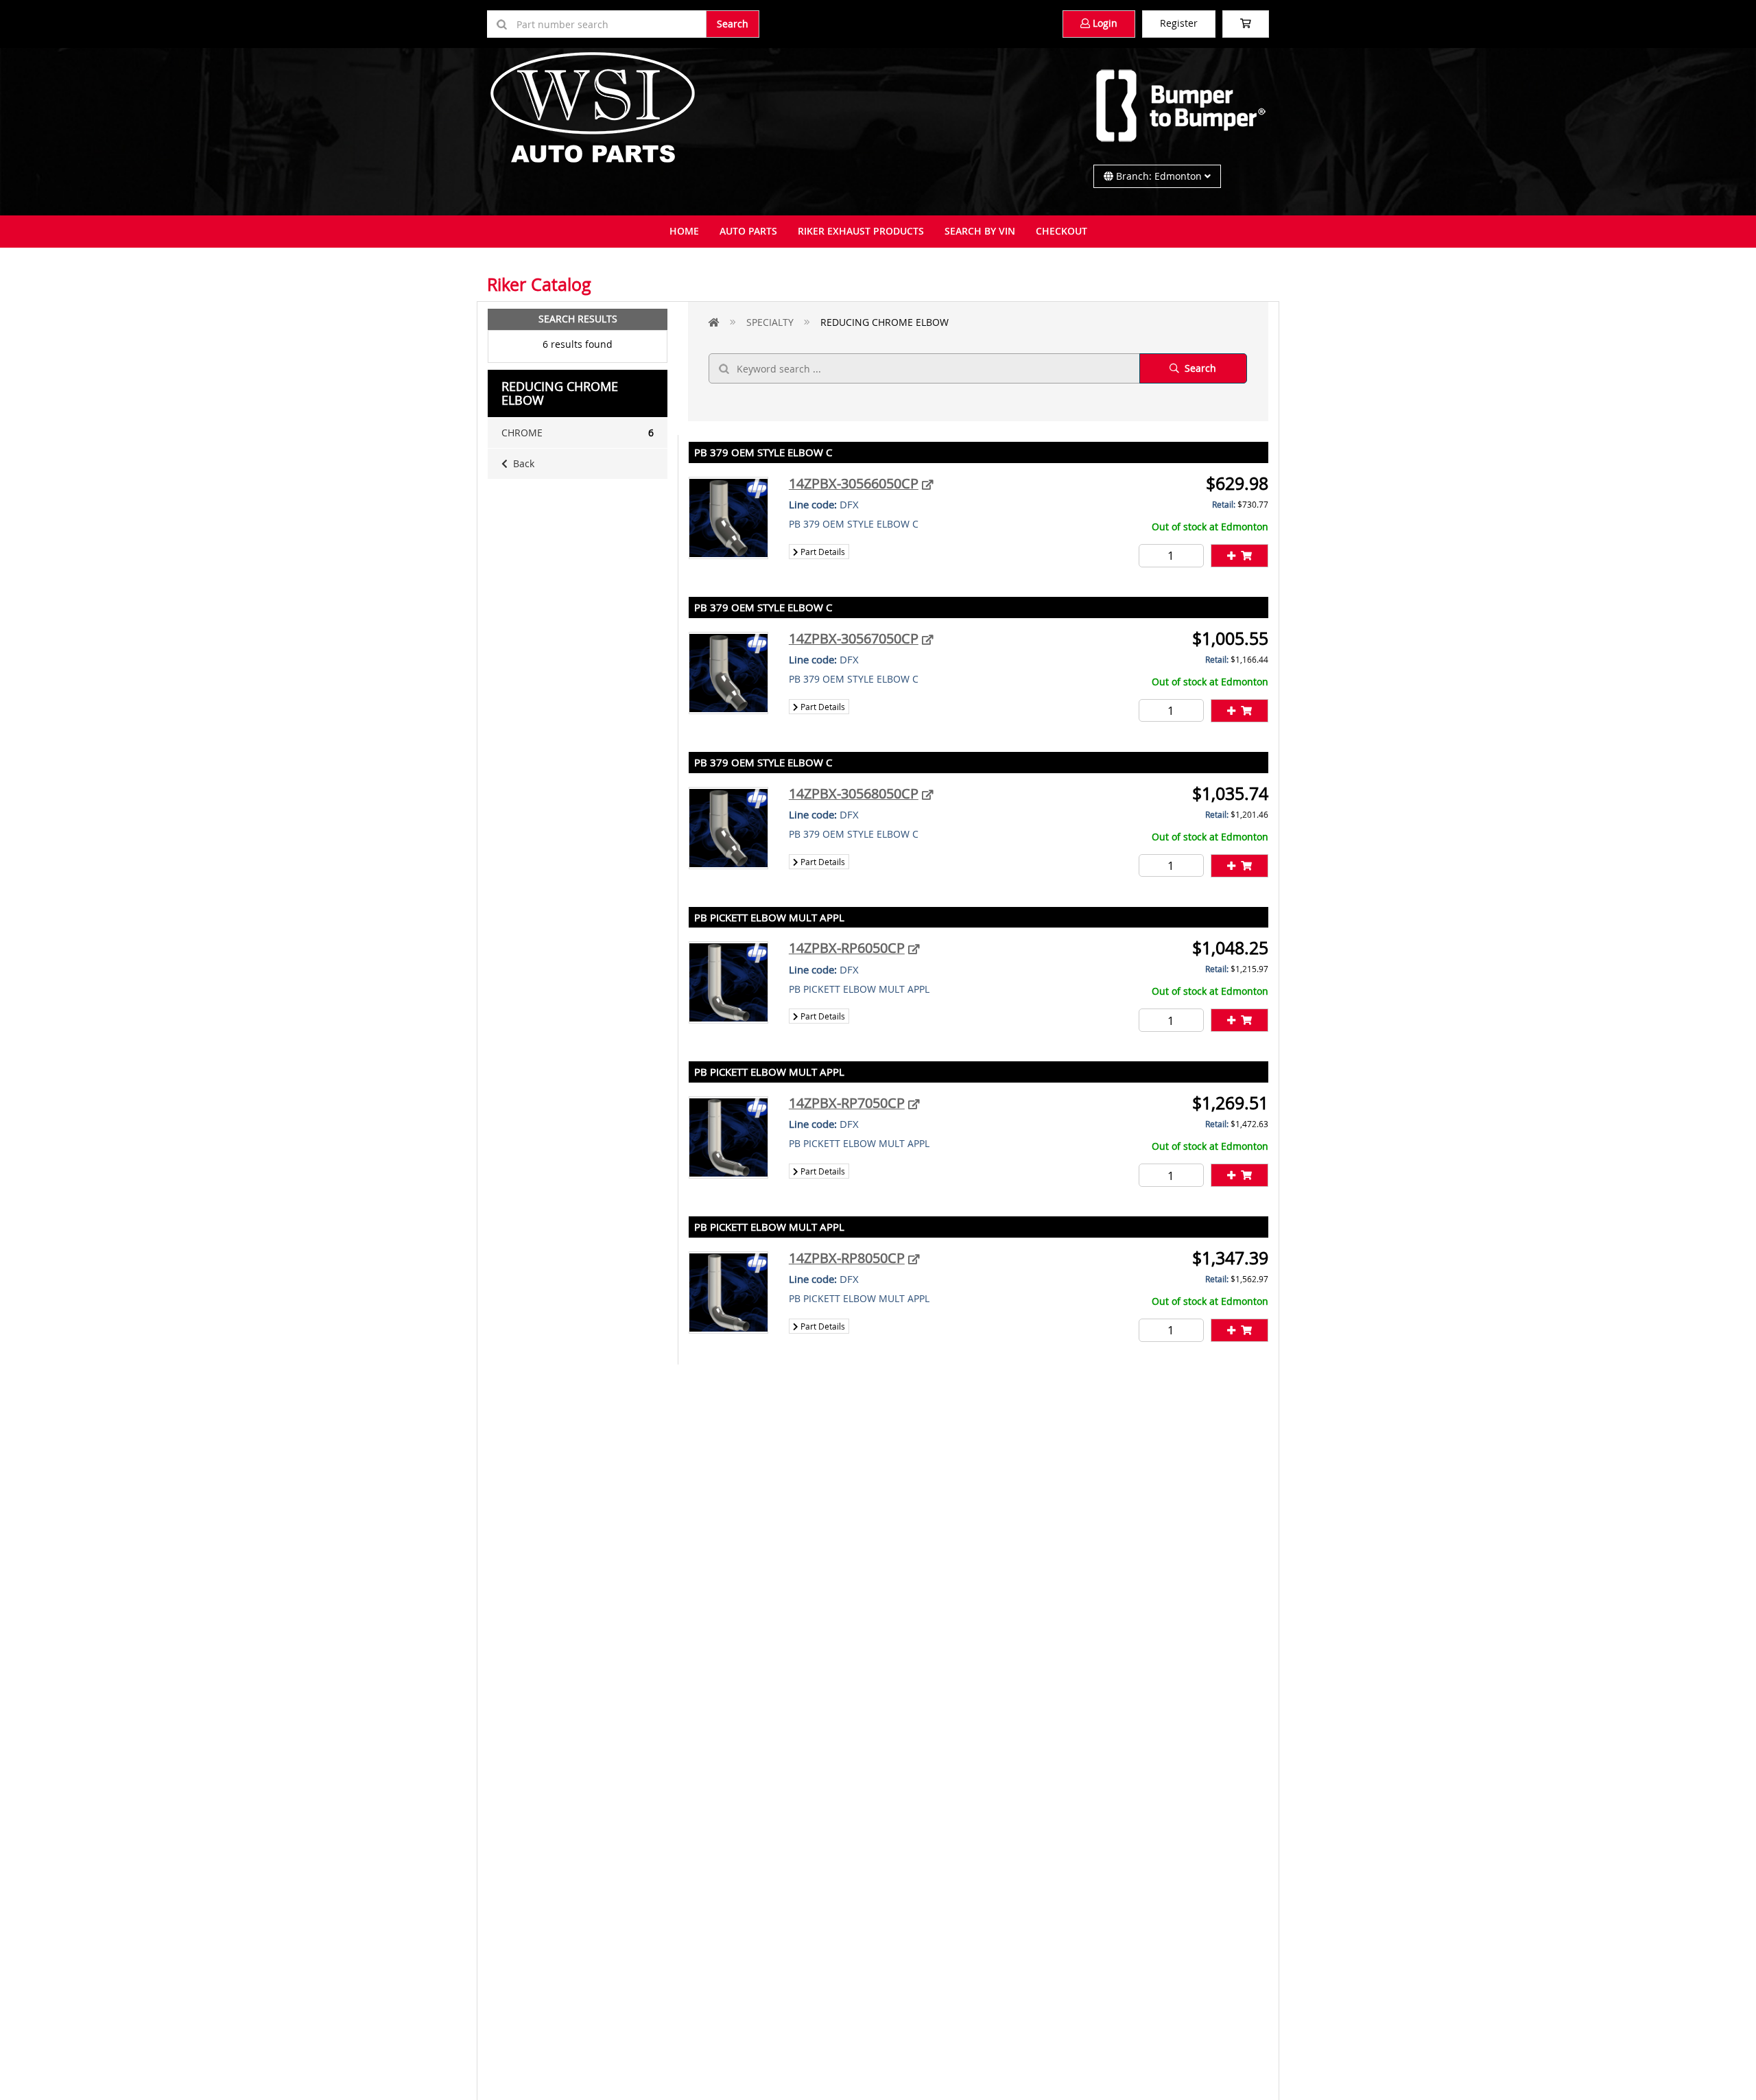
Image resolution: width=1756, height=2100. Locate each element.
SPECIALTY (770, 322)
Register (1179, 23)
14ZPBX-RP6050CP (847, 948)
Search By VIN (980, 231)
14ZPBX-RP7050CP (847, 1103)
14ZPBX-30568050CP (854, 793)
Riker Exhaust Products (861, 231)
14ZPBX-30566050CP (854, 483)
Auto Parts (748, 231)
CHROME (578, 433)
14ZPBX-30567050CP (854, 638)
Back (521, 463)
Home (684, 231)
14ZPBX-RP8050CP (847, 1258)
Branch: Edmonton (1159, 176)
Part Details (822, 552)
